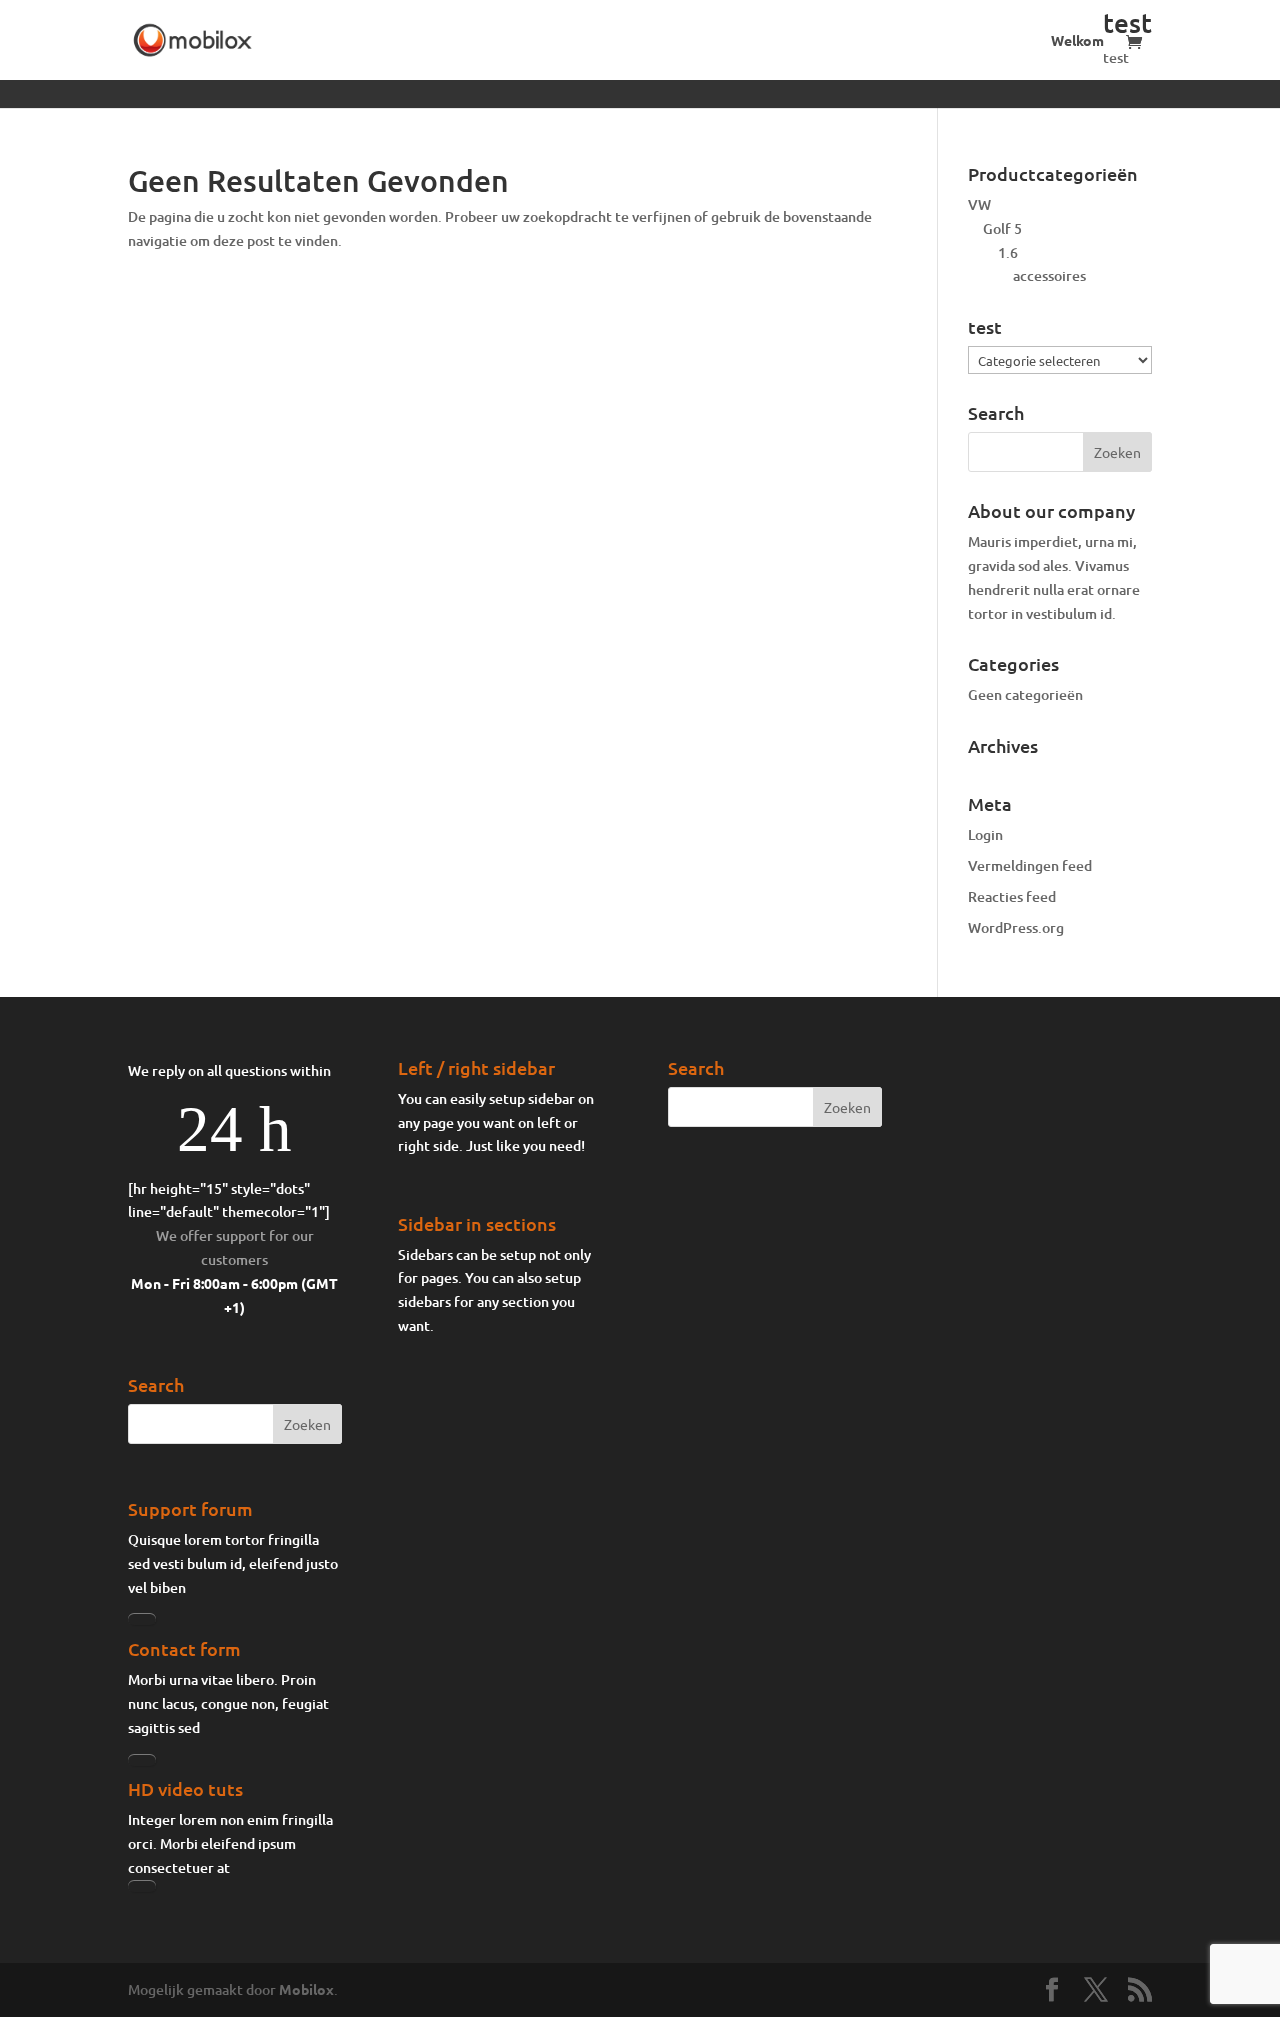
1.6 (1008, 252)
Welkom (1077, 41)
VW (979, 204)
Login (985, 834)
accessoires (1049, 275)
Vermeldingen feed (1030, 865)
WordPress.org (1016, 927)
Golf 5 (1002, 228)
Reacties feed (1012, 896)
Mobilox (306, 1989)
